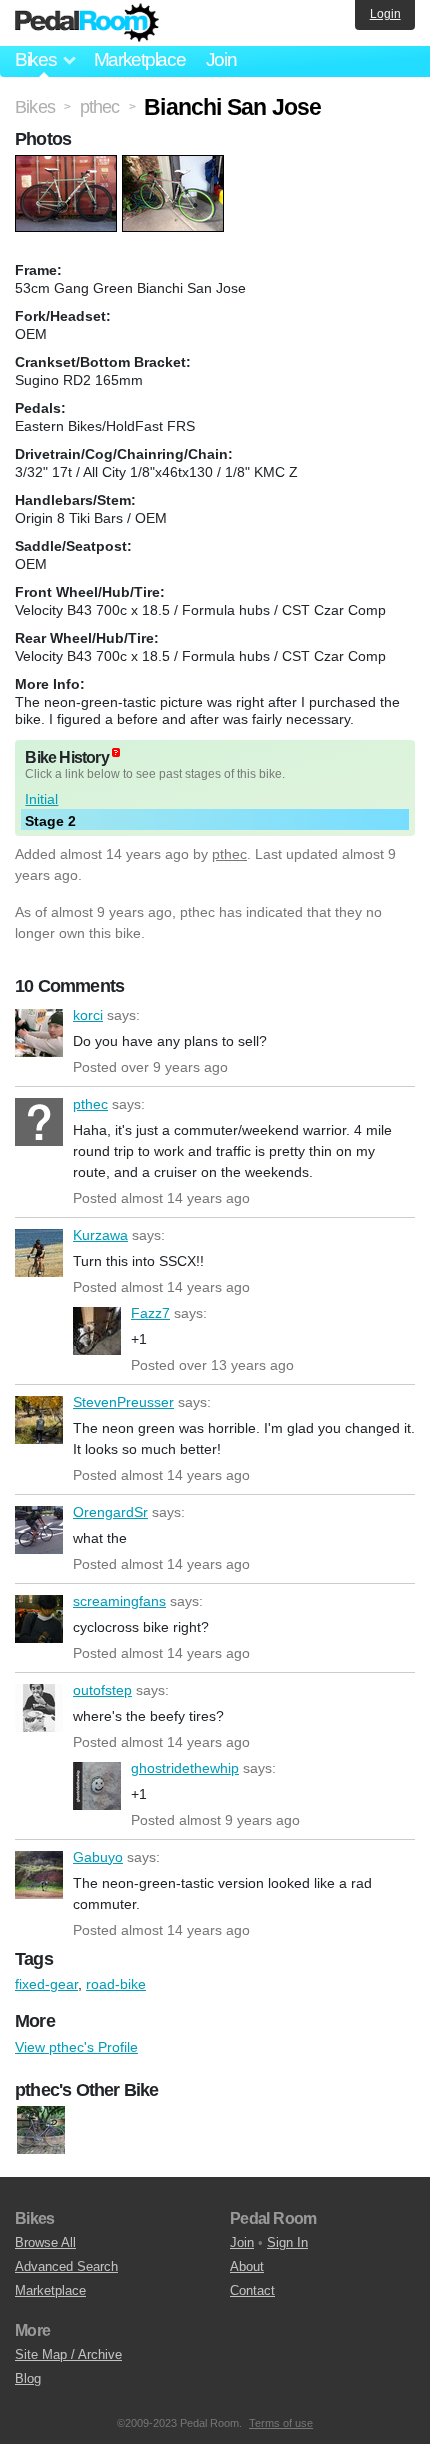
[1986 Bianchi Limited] (41, 2130)
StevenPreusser (39, 1420)
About (247, 2266)
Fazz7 (97, 1331)
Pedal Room (87, 23)
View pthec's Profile (76, 2047)
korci (39, 1033)
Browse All (45, 2242)
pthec (229, 854)
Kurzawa (39, 1253)
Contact (252, 2290)
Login (385, 14)
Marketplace (140, 59)
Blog (28, 2378)
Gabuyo (39, 1875)
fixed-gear (46, 1984)
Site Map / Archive (68, 2354)
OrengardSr (39, 1530)
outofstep (39, 1708)
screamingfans (39, 1619)
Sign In (287, 2242)
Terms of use (281, 2423)
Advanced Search (66, 2266)
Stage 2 (50, 821)
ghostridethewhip (97, 1786)
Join (221, 59)
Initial (41, 799)
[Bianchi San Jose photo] (68, 165)
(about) (116, 752)
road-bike (116, 1984)
